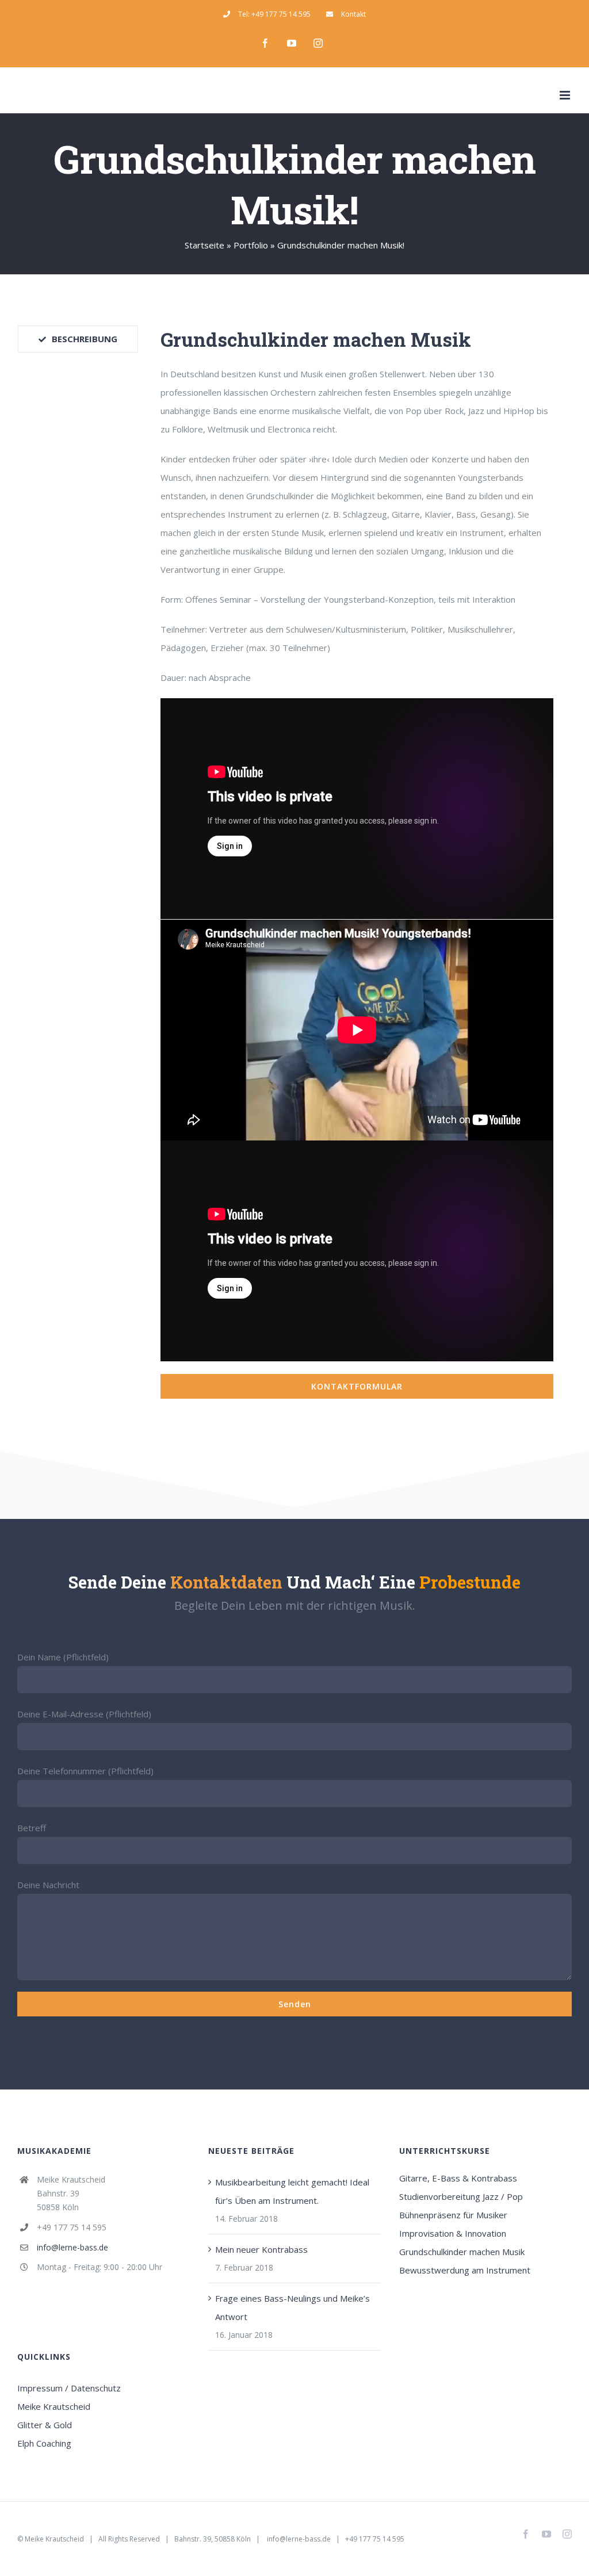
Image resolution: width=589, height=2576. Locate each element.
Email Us (497, 2539)
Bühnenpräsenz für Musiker (453, 2215)
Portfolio (251, 245)
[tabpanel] (357, 862)
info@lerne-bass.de (72, 2247)
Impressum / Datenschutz (69, 2388)
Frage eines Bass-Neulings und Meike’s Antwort (292, 2307)
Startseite (204, 245)
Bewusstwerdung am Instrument (465, 2270)
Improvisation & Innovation (453, 2233)
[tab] (78, 339)
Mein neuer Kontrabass (261, 2249)
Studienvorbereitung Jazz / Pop (461, 2196)
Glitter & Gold (45, 2425)
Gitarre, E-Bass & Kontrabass (458, 2178)
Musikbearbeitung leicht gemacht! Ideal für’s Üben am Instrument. (292, 2191)
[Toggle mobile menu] (566, 95)
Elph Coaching (44, 2443)
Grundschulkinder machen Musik (462, 2252)
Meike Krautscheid (54, 2406)
